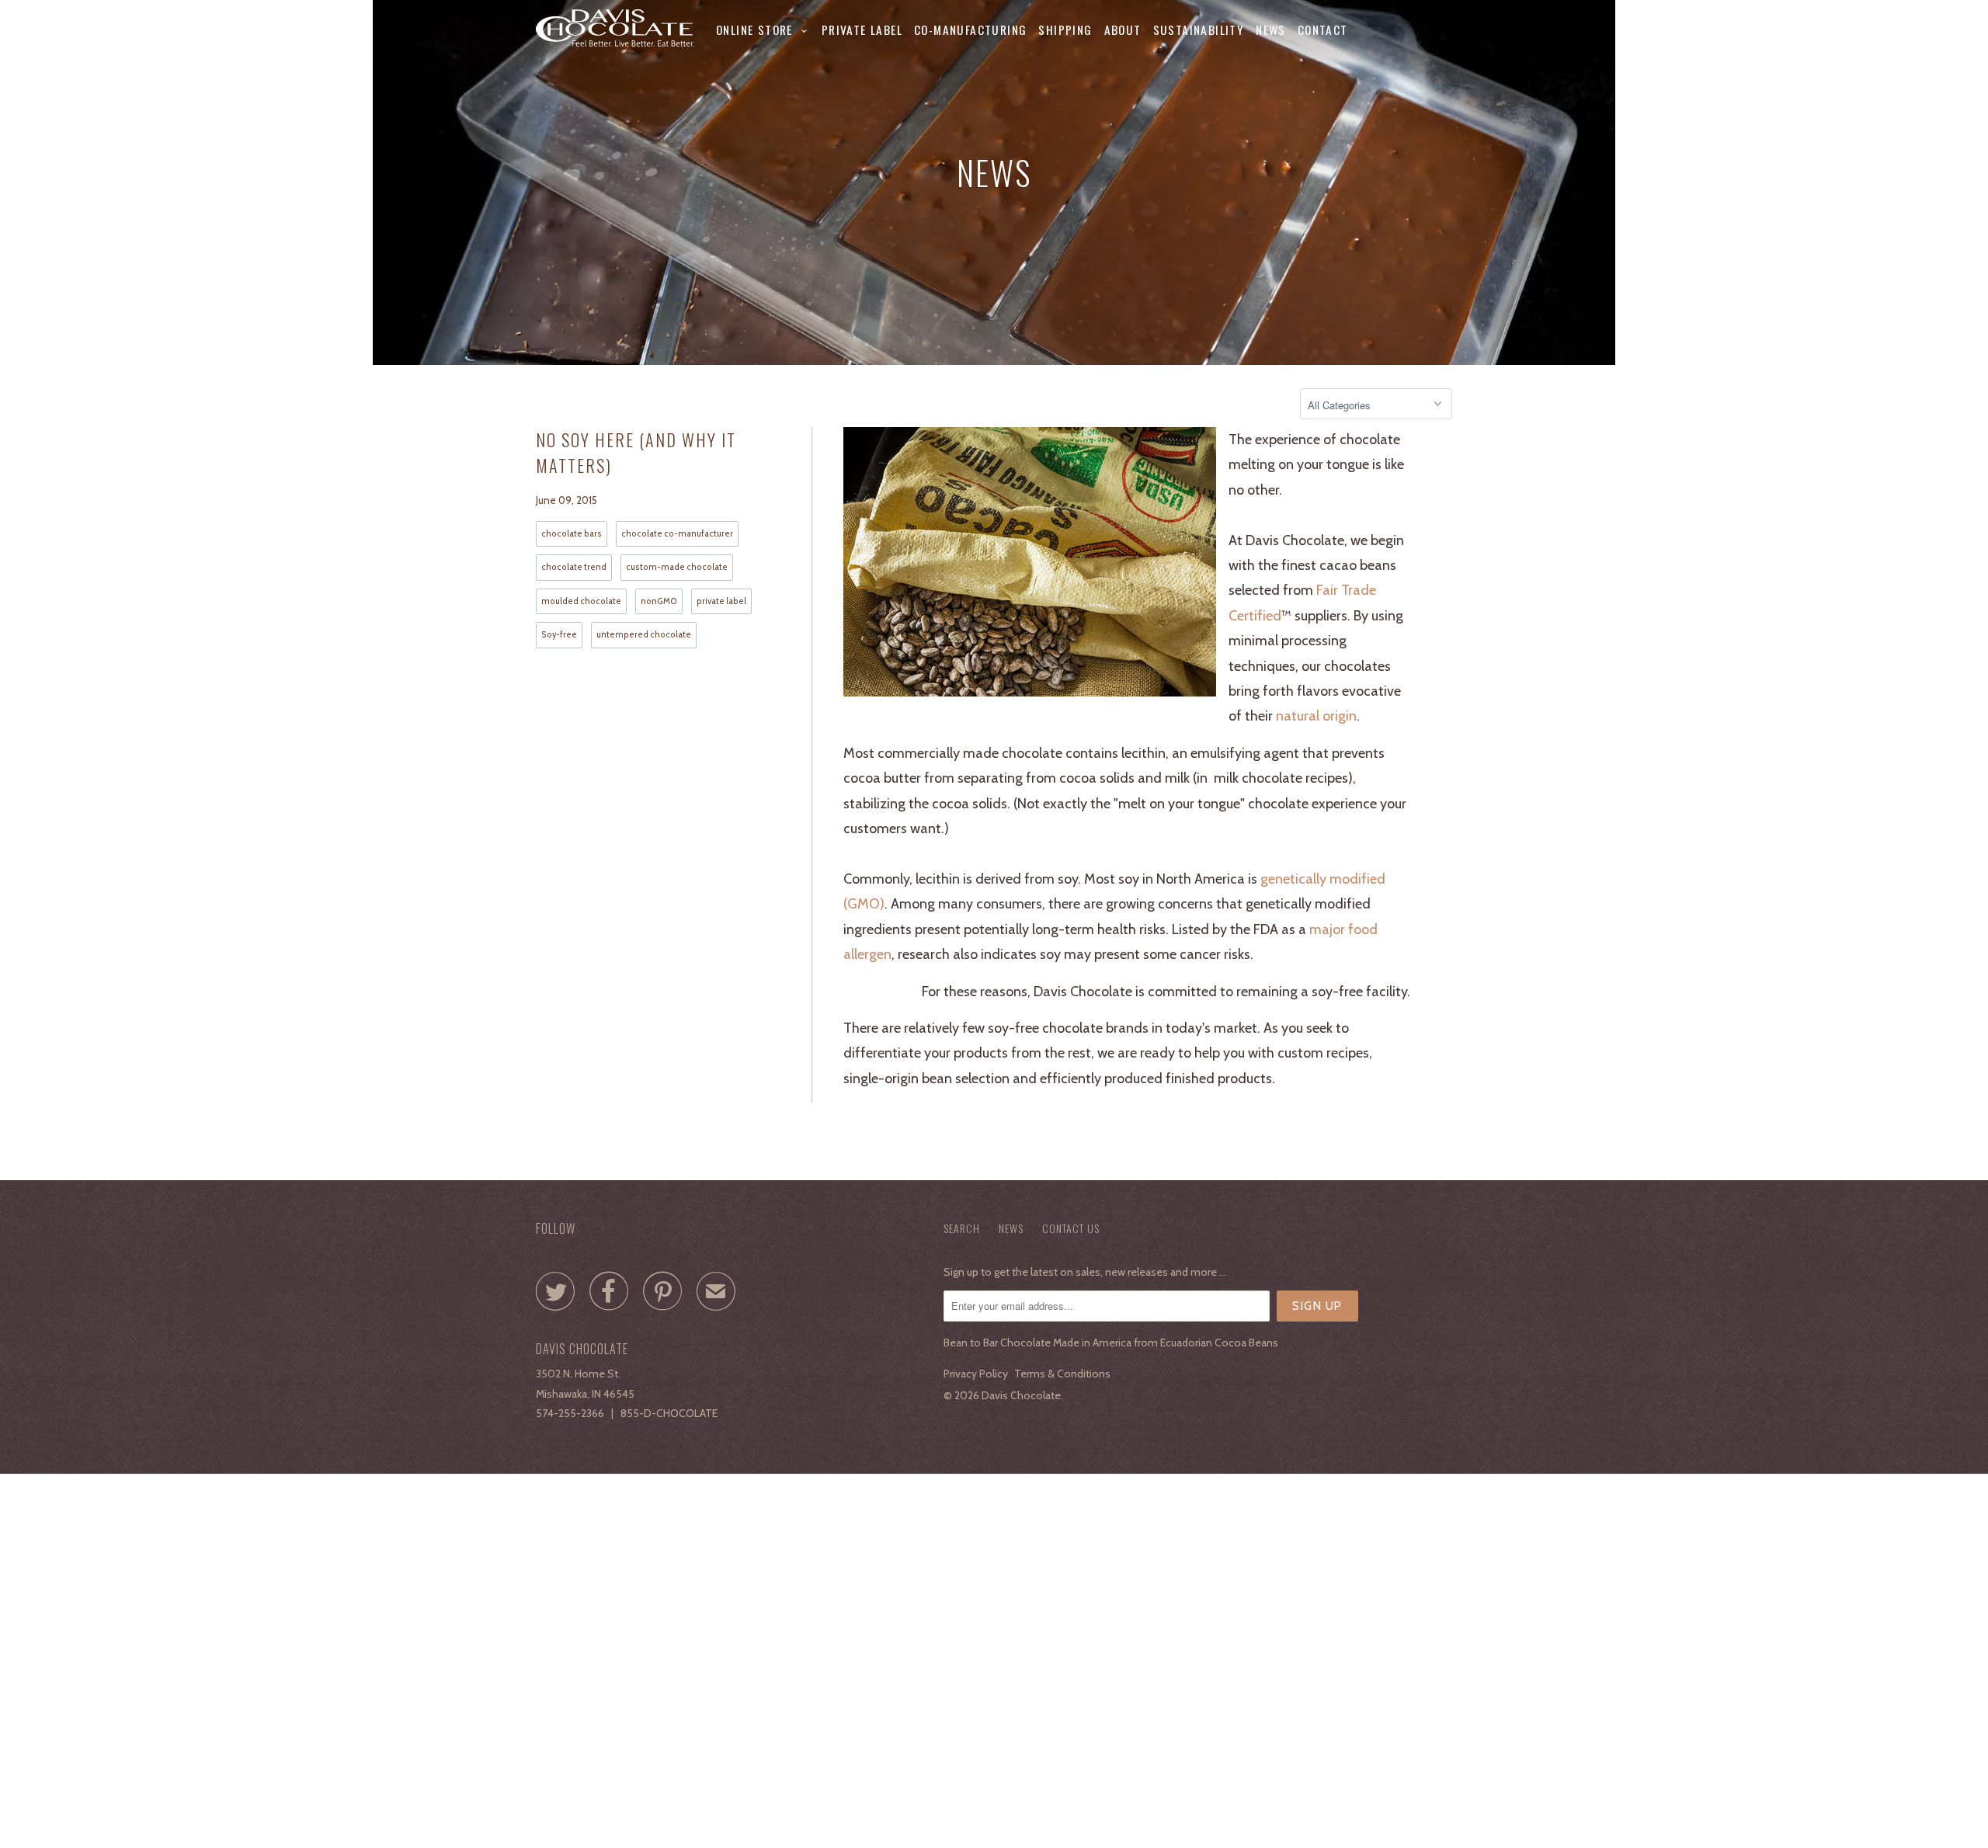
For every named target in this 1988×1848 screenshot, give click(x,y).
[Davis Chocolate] (615, 28)
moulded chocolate (581, 601)
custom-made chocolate (677, 567)
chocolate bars (572, 534)
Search (962, 1228)
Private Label (862, 30)
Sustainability (1199, 30)
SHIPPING (1065, 30)
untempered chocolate (644, 635)
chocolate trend (574, 567)
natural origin (1316, 716)
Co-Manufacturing (970, 30)
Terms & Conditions (1062, 1374)
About (1123, 30)
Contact (1323, 30)
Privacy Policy (976, 1374)
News (1271, 30)
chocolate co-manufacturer (677, 534)
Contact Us (1071, 1228)
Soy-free (559, 635)
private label (721, 601)
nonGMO (659, 601)
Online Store (759, 30)
